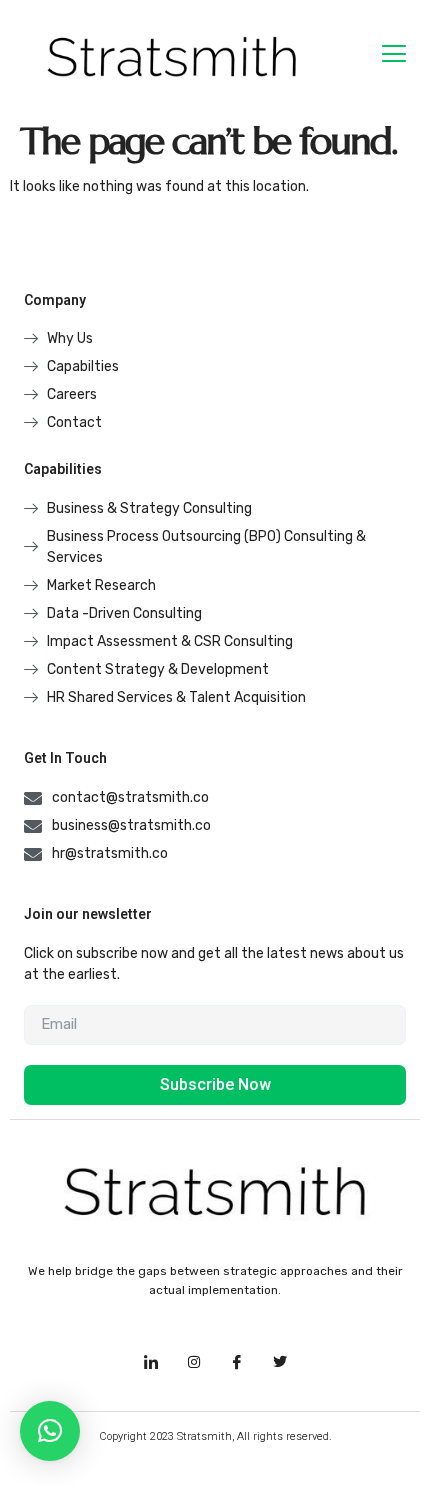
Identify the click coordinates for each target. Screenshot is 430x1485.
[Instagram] (194, 1363)
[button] (50, 1431)
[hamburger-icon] (393, 56)
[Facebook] (237, 1363)
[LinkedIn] (151, 1363)
